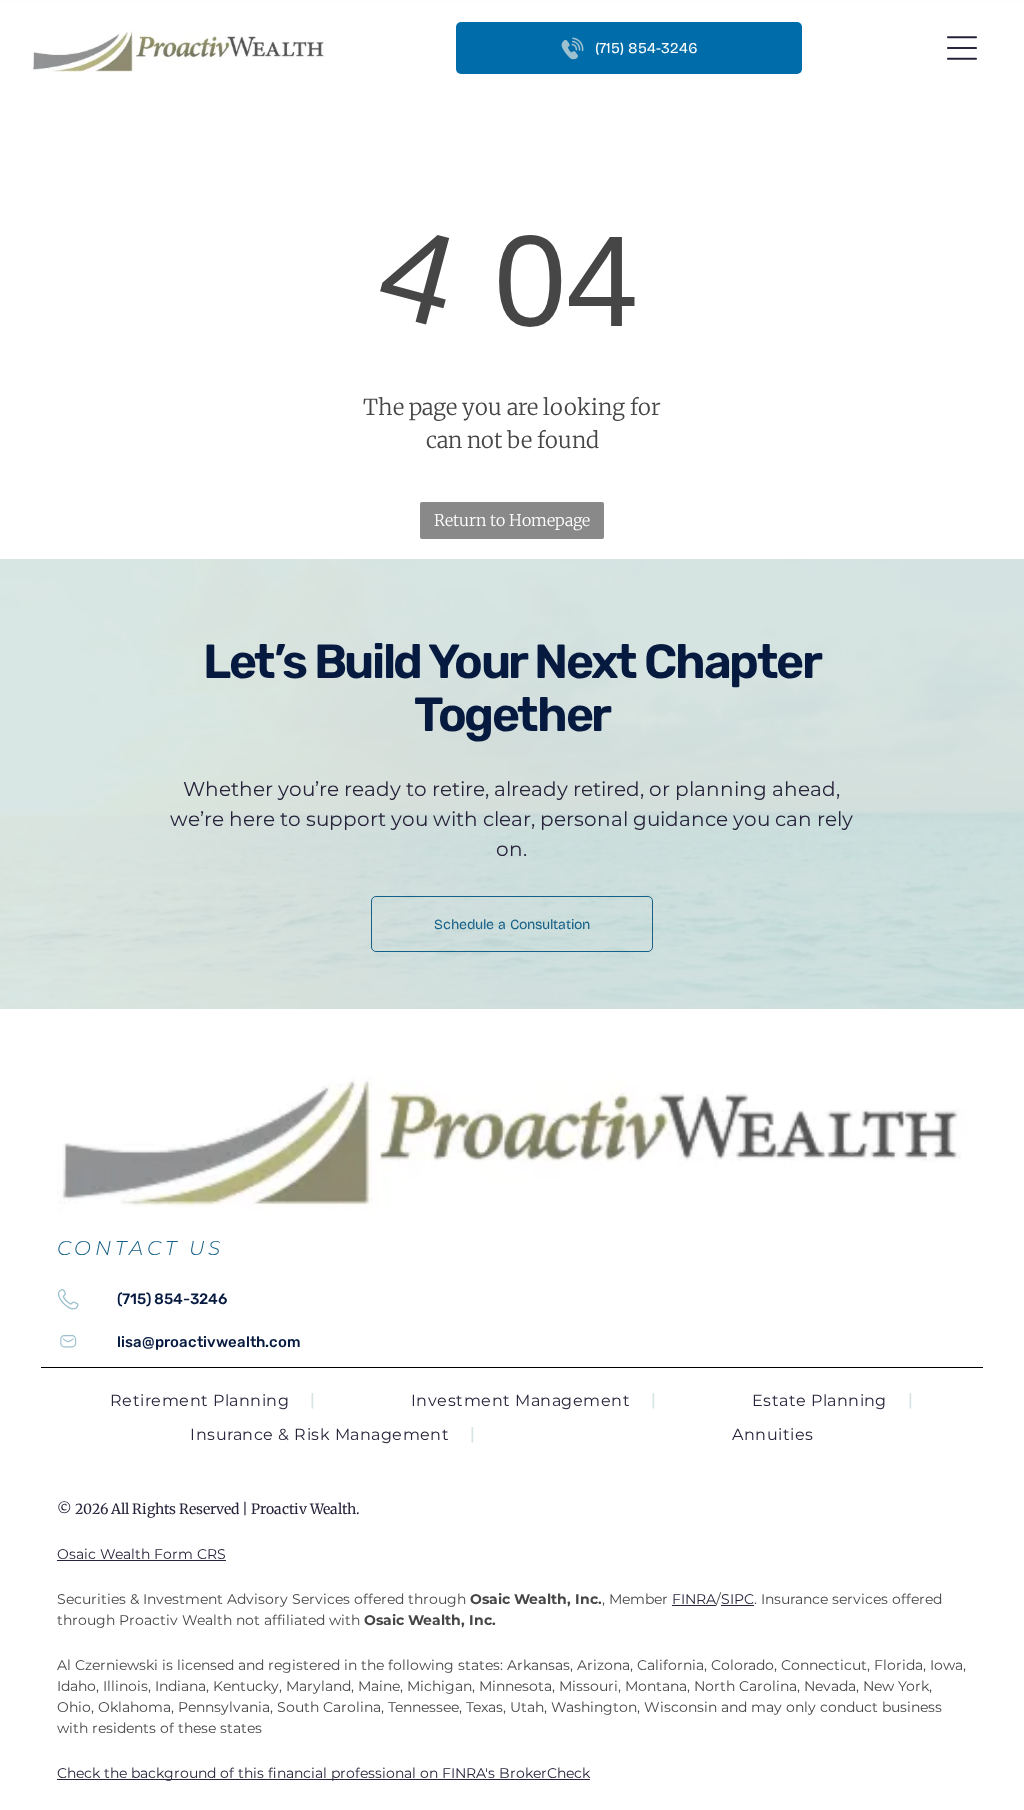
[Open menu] (962, 48)
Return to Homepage (512, 520)
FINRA (694, 1599)
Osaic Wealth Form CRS (141, 1554)
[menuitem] (213, 1401)
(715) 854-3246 (172, 1299)
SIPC (737, 1599)
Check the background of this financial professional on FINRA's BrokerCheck (323, 1773)
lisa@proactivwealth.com (209, 1342)
